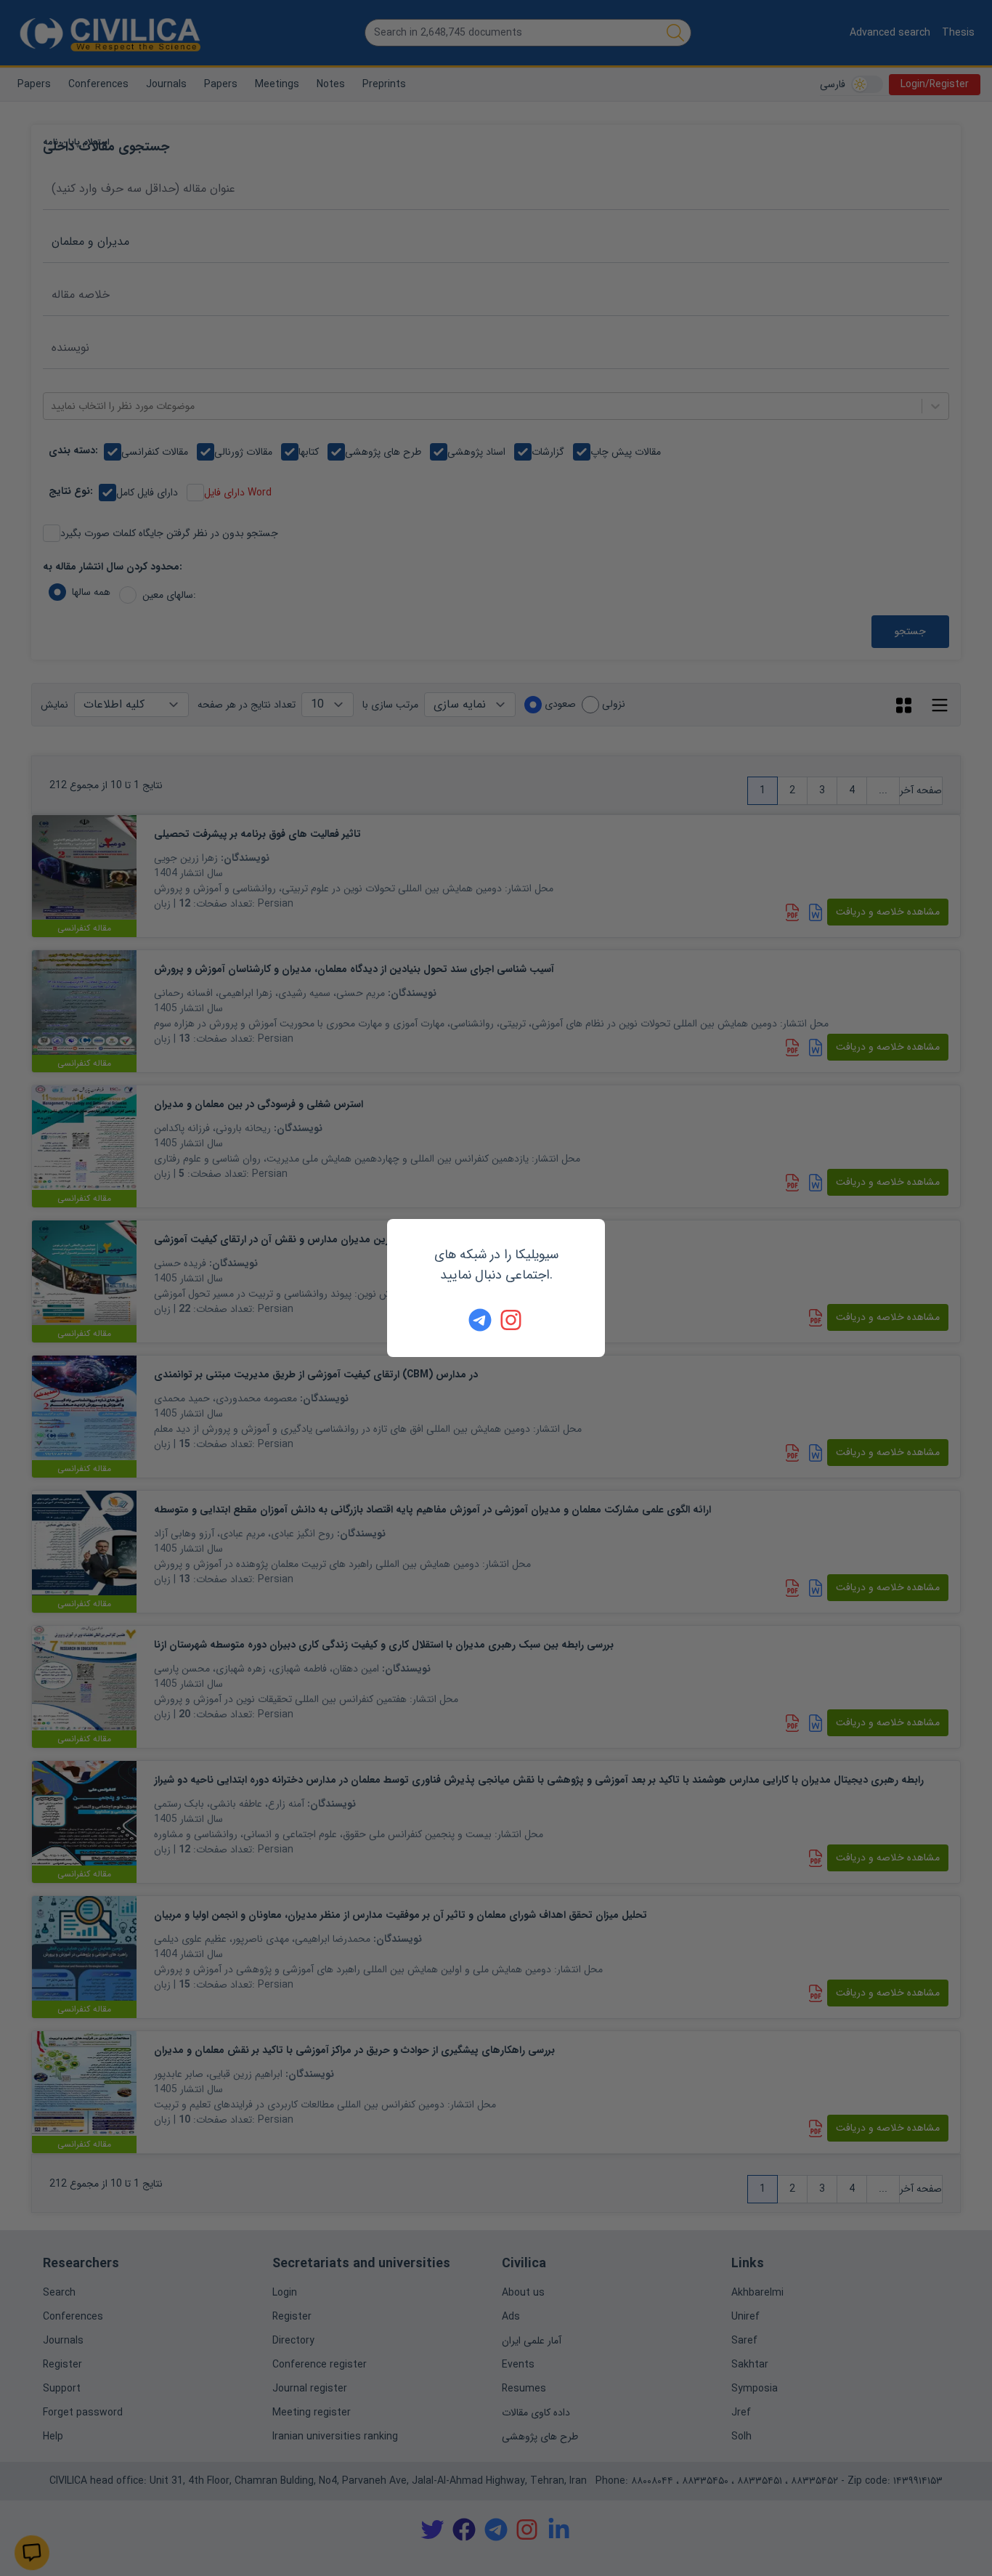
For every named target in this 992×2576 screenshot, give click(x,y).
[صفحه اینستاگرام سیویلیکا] (512, 1320)
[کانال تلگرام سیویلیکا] (480, 1320)
